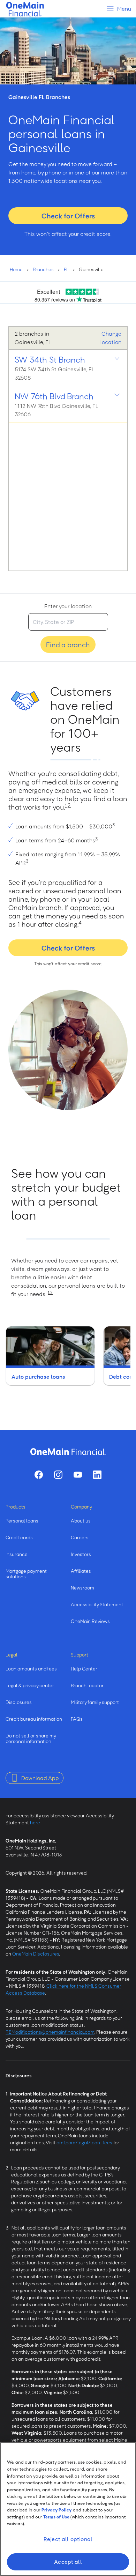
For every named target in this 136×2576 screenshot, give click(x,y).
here (35, 1822)
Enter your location (68, 606)
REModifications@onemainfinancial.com (50, 2032)
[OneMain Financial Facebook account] (39, 1475)
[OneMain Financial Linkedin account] (97, 1475)
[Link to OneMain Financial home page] (68, 1452)
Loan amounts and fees (31, 1669)
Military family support (95, 1702)
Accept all (68, 2562)
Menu (124, 9)
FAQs (77, 1719)
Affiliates (81, 1571)
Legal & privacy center (30, 1685)
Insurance (17, 1554)
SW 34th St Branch (50, 359)
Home (16, 269)
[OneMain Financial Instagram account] (58, 1475)
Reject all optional (68, 2539)
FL (66, 269)
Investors (81, 1554)
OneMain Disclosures (36, 1954)
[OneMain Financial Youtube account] (78, 1475)
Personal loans (22, 1521)
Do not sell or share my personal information (31, 1738)
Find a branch (68, 645)
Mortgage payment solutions (26, 1574)
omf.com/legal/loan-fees (84, 2142)
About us (81, 1521)
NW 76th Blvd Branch (54, 396)
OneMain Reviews (90, 1621)
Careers (80, 1537)
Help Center (84, 1669)
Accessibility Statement (97, 1604)
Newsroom (82, 1588)
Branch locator (87, 1685)
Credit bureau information (34, 1719)
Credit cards (19, 1537)
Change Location (110, 338)
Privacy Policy (57, 2510)
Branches (43, 269)
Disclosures (19, 1702)
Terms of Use (56, 2517)
